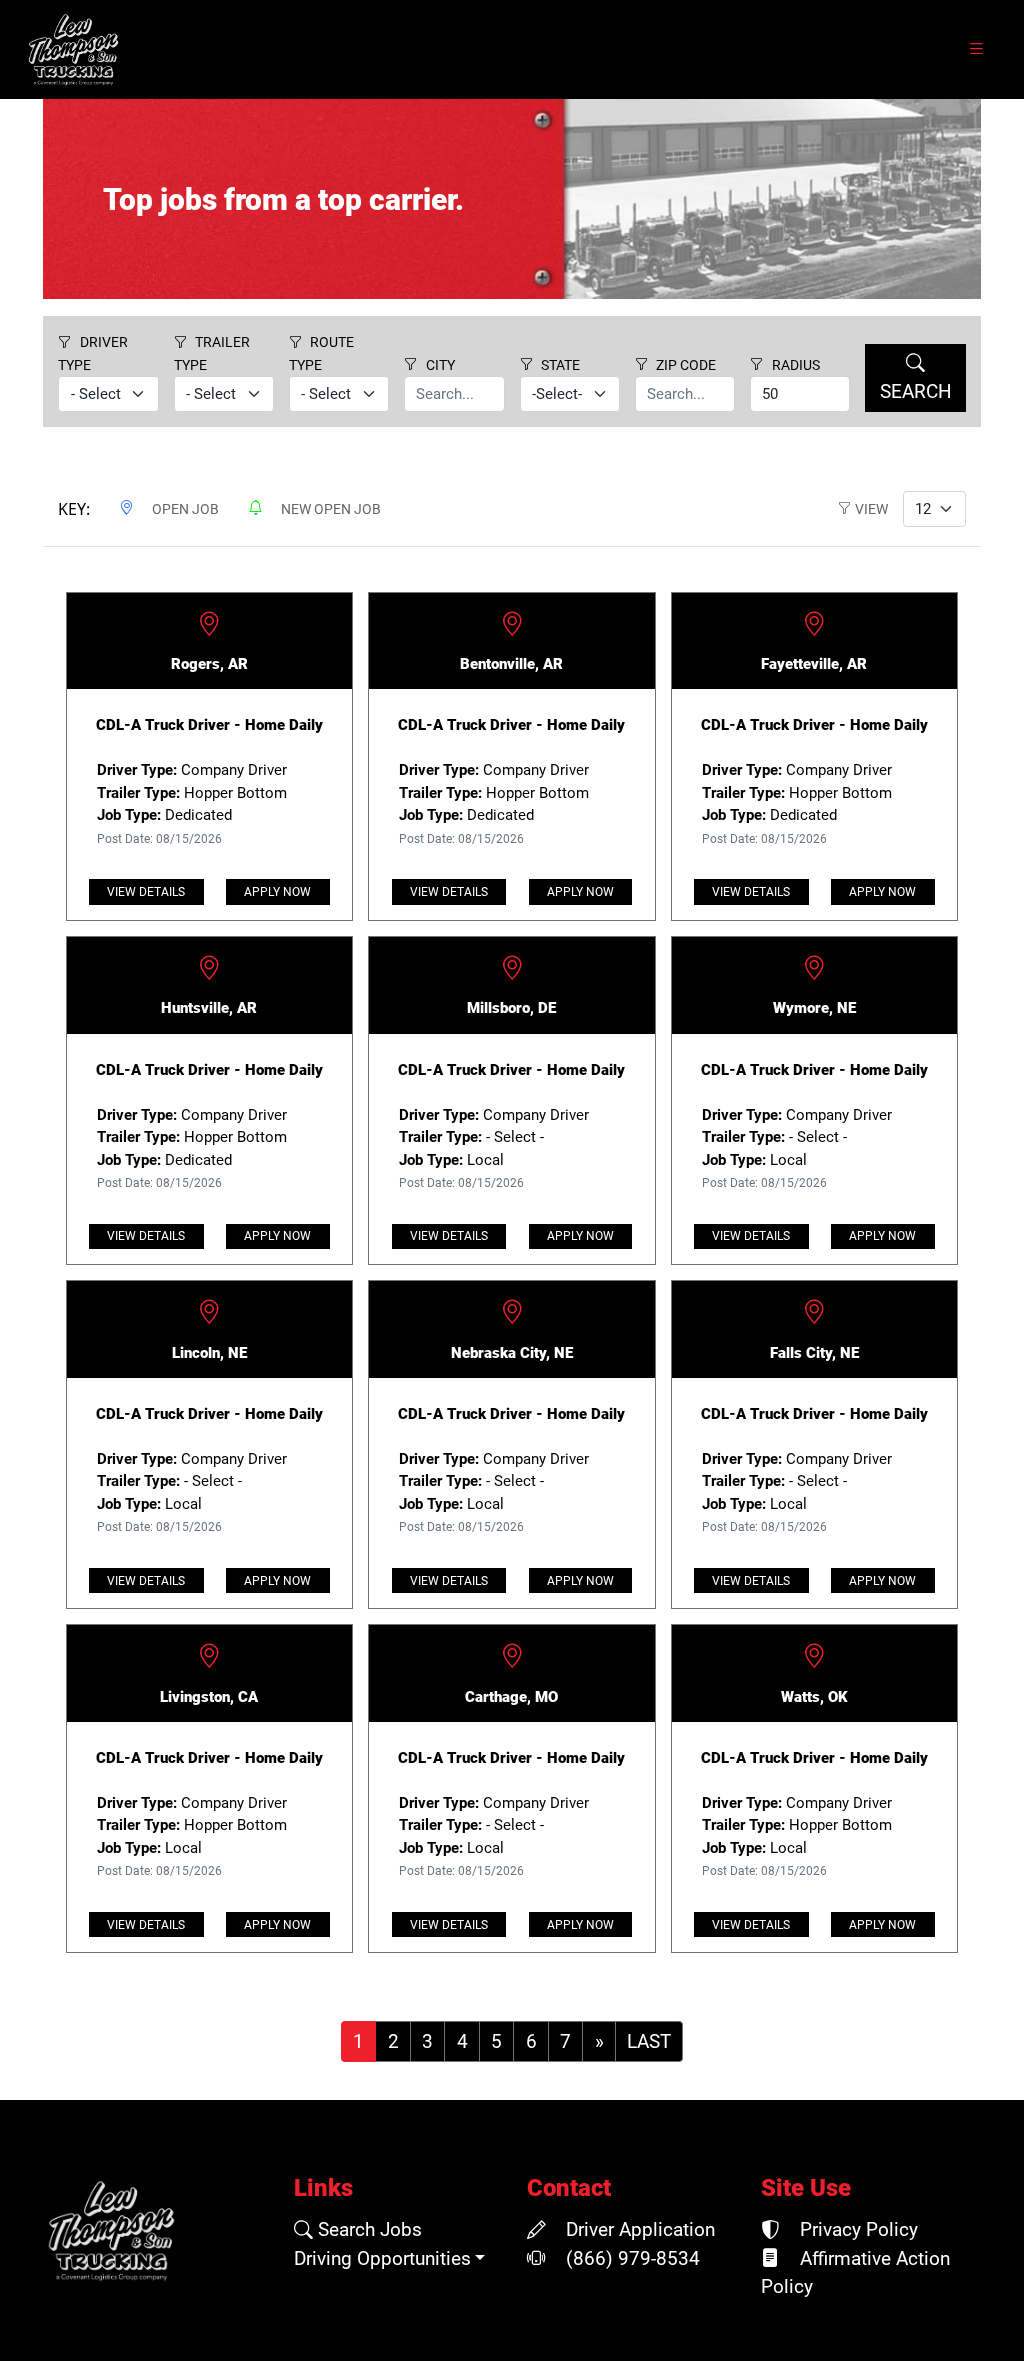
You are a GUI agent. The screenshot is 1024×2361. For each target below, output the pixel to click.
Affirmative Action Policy (855, 2273)
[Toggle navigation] (976, 49)
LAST (649, 2042)
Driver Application (638, 2230)
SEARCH (916, 392)
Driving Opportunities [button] (382, 2259)
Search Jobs (367, 2230)
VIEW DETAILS (146, 892)
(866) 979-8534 (630, 2259)
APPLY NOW (277, 892)
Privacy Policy (856, 2230)
